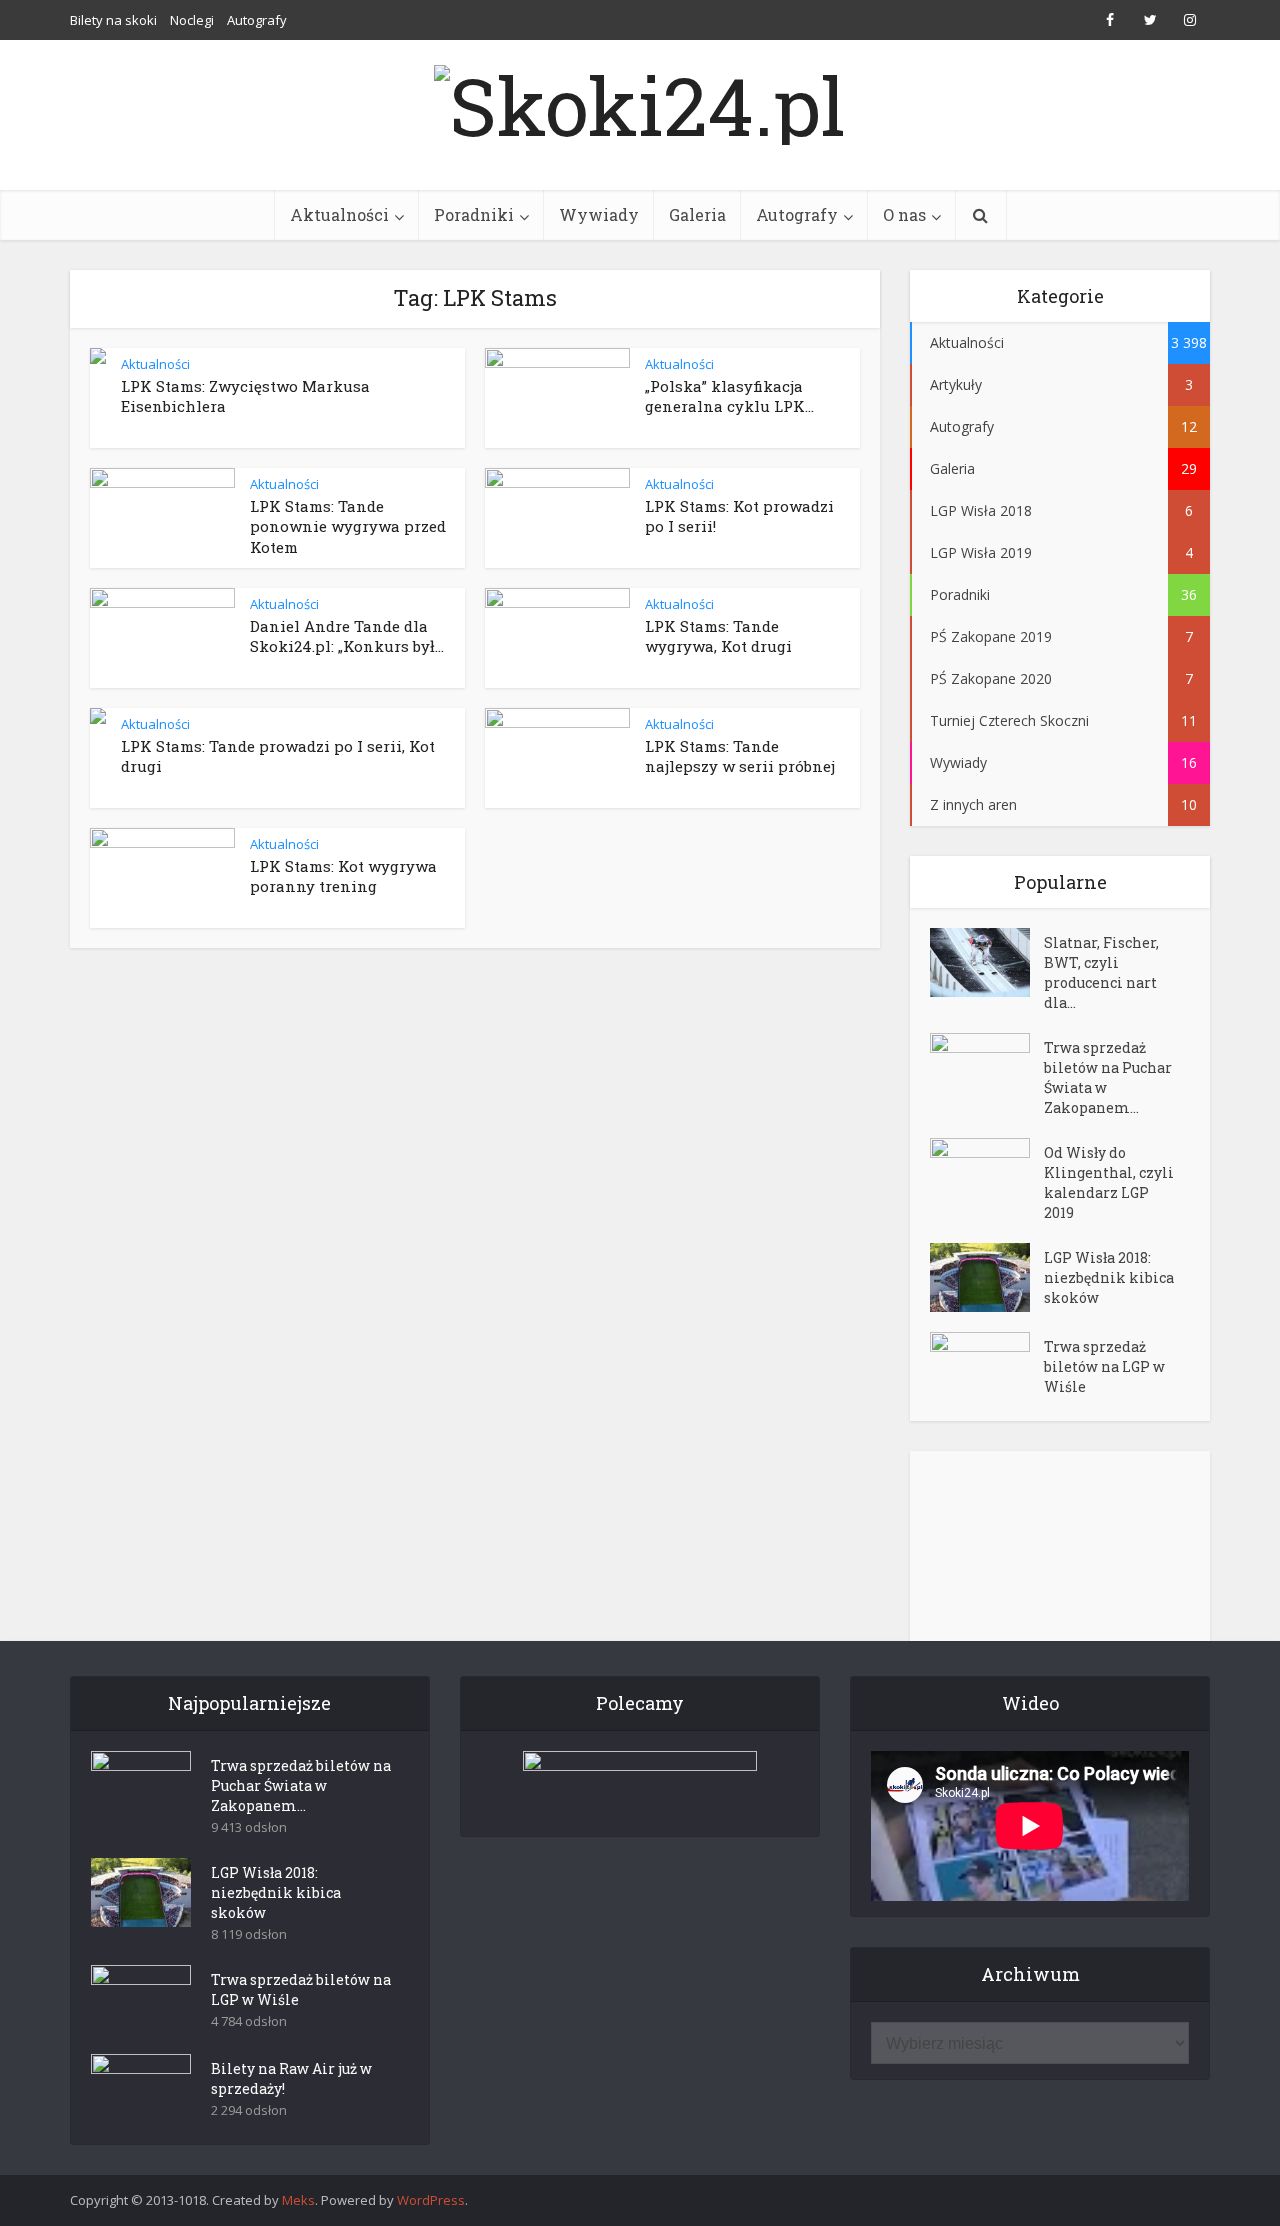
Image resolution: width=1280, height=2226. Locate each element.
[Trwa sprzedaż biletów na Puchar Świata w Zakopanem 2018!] (987, 1067)
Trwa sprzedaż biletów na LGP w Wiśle (1104, 1366)
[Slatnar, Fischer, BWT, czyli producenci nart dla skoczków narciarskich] (987, 962)
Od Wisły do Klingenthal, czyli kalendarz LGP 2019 (1109, 1182)
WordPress (431, 2200)
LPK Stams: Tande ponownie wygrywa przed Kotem (348, 526)
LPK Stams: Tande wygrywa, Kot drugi (718, 636)
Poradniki (474, 214)
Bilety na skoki (113, 20)
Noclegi (192, 20)
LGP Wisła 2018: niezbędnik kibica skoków (1109, 1277)
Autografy (257, 20)
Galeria (697, 214)
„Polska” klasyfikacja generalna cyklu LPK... (729, 396)
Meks (298, 2200)
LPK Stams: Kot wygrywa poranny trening (343, 876)
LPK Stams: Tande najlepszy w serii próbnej (740, 756)
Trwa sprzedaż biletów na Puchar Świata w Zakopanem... (1108, 1077)
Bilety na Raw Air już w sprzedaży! (291, 2078)
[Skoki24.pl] (640, 100)
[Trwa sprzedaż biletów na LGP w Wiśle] (987, 1366)
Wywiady (599, 214)
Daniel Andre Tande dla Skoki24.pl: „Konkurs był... (347, 636)
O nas (904, 214)
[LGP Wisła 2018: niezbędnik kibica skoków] (987, 1277)
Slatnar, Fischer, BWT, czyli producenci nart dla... (1101, 972)
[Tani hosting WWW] (640, 1781)
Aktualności (339, 214)
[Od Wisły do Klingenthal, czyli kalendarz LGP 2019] (987, 1172)
